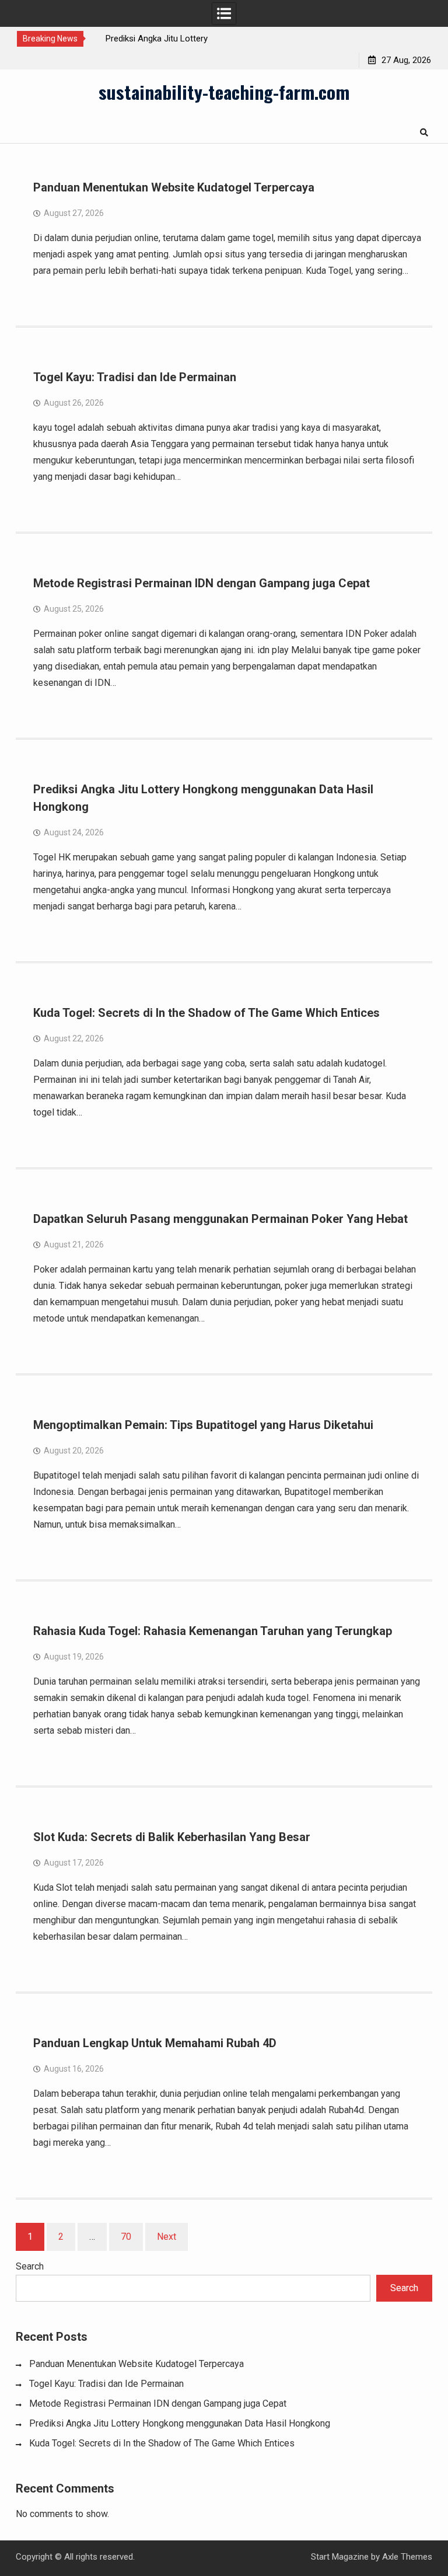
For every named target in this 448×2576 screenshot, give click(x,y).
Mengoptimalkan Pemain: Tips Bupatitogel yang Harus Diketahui (203, 1425)
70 (126, 2237)
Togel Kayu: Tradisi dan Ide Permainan (135, 377)
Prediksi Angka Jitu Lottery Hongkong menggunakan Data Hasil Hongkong (180, 2423)
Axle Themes (407, 2557)
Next (167, 2237)
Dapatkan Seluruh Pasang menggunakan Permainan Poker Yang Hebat (220, 1219)
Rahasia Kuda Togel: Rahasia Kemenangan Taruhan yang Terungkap (213, 1631)
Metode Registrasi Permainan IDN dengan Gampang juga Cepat (202, 583)
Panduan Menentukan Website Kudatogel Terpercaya (174, 187)
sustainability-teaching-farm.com (224, 92)
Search (30, 2266)
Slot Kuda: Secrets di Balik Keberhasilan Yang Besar (172, 1837)
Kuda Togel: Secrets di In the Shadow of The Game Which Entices (206, 1013)
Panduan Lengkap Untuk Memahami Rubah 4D (155, 2043)
